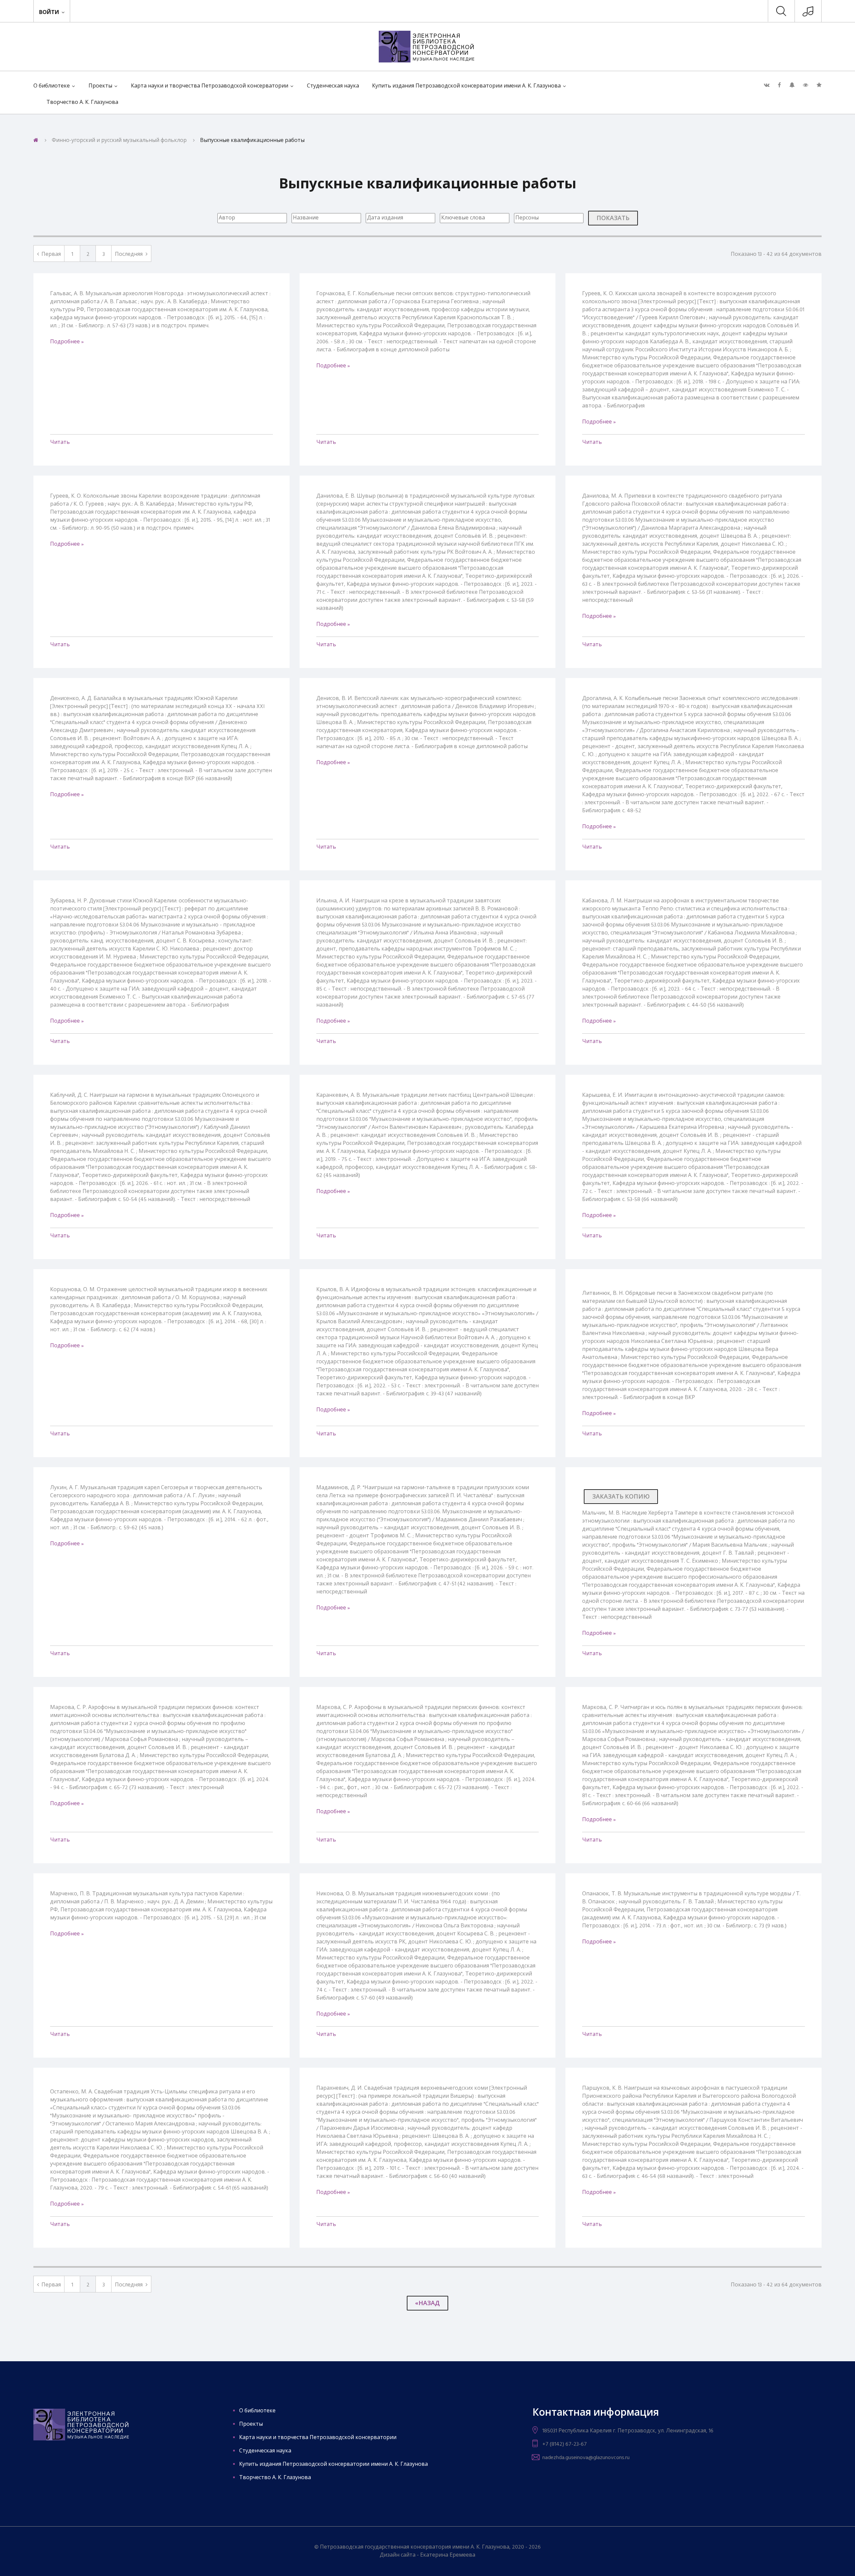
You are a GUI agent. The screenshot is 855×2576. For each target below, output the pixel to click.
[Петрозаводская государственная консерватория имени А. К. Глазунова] (808, 14)
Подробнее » (67, 342)
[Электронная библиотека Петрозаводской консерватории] (427, 47)
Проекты (100, 86)
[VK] (767, 85)
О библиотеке (52, 86)
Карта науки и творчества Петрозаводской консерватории (210, 86)
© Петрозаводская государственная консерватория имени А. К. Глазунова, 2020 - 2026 (427, 2547)
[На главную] (36, 141)
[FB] (779, 85)
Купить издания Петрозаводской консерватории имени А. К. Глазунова (466, 86)
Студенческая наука (333, 86)
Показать (613, 219)
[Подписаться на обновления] (792, 85)
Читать (60, 443)
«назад (427, 2304)
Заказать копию (621, 1497)
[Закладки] (819, 85)
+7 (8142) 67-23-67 (565, 2444)
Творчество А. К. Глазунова (82, 103)
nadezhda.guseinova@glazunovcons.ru (586, 2458)
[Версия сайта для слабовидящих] (806, 85)
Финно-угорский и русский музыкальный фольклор (119, 141)
